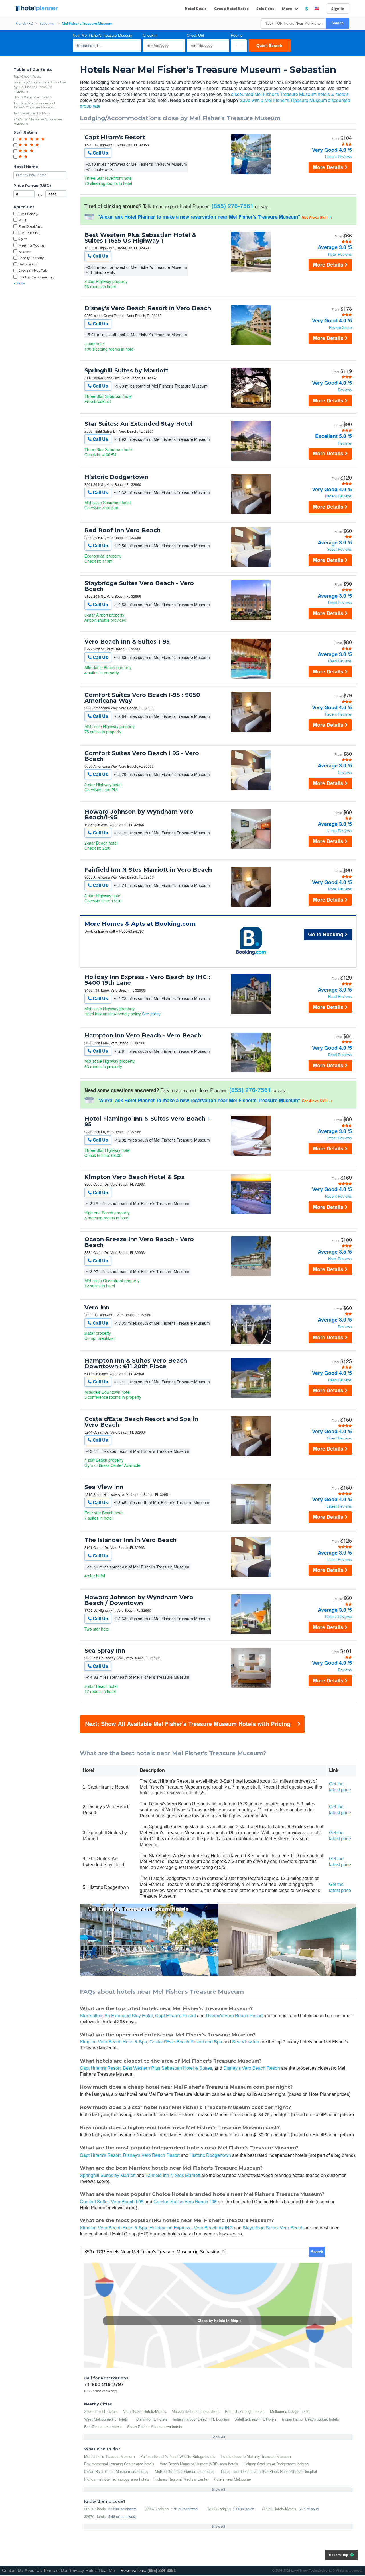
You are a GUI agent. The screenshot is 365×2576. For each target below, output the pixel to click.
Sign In (338, 9)
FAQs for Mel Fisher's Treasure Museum (38, 121)
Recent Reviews (338, 157)
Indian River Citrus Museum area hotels (117, 2471)
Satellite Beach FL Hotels (255, 2419)
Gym (23, 239)
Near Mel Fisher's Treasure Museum (103, 35)
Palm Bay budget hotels (245, 2411)
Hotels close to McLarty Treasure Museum (256, 2456)
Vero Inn (97, 1307)
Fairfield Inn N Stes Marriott (173, 2175)
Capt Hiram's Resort (115, 137)
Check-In (150, 35)
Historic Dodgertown (116, 477)
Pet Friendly (28, 214)
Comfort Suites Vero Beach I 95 (185, 2201)
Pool (22, 220)
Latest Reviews (339, 831)
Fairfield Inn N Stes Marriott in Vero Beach (148, 870)
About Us (33, 2570)
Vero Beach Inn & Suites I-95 (127, 642)
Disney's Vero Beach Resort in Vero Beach (148, 308)
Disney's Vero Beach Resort (234, 2015)
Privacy (77, 2570)
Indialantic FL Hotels (150, 2419)
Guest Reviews (339, 549)
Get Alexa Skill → (317, 217)
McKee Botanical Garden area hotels (185, 2471)
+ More (19, 283)
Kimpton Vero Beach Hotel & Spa (135, 1177)
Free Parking (29, 233)
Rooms (237, 35)
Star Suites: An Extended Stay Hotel (139, 424)
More (287, 9)
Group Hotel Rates (231, 9)
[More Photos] (251, 173)
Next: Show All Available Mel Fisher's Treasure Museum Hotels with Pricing (188, 1724)
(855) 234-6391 (162, 2570)
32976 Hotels (95, 2516)
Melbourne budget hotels (290, 2411)
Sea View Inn (104, 1487)
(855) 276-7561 (233, 206)
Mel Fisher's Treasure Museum (109, 2456)
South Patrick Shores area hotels (155, 2427)
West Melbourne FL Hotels (106, 2419)
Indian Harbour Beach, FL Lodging (201, 2419)
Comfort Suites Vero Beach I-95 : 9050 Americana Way (142, 698)
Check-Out (195, 35)
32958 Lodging (219, 2509)
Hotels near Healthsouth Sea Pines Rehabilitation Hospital (269, 2471)
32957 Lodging (157, 2509)
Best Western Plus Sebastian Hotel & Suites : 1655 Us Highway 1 (140, 238)
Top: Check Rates (27, 76)
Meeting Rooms (32, 245)
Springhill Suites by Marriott (126, 370)
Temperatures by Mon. (32, 113)
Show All (218, 2437)
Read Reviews (340, 603)
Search (337, 23)
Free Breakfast (30, 226)
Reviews (345, 390)
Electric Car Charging (36, 277)
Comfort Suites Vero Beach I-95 (112, 2201)
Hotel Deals (196, 9)
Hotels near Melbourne (232, 2479)
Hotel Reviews (340, 254)
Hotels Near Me (100, 2570)
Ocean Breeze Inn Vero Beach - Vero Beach (139, 1242)
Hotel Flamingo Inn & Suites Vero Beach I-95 (148, 1121)
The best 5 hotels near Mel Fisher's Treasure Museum (35, 105)
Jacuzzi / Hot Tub (33, 270)
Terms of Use (56, 2570)
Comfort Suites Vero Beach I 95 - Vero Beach (142, 756)
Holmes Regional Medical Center (182, 2479)
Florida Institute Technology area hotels (117, 2479)
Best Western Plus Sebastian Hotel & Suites (168, 2068)
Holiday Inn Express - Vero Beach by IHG (191, 2228)
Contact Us (13, 2570)
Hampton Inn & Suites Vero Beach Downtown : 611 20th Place (136, 1363)
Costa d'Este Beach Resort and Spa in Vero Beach (141, 1422)
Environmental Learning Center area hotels (119, 2464)
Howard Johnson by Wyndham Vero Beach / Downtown (139, 1600)
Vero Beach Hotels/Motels (145, 2411)
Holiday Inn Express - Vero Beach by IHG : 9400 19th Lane (147, 980)
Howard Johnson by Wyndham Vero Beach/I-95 (139, 814)
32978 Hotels (95, 2509)
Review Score (340, 328)
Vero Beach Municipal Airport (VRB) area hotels (199, 2464)
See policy (151, 1014)
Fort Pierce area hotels (103, 2427)
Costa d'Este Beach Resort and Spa (186, 2042)
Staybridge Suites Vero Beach (273, 2228)
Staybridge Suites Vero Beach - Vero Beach (139, 586)
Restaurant (28, 264)
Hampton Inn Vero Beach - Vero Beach (143, 1035)
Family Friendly (31, 258)
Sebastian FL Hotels (101, 2411)
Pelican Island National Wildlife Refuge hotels (178, 2456)
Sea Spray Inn (105, 1651)
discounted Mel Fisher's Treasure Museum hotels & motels (290, 94)
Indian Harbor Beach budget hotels (311, 2419)
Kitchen (25, 252)
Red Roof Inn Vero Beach (122, 530)
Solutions (265, 9)
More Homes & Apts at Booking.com (140, 924)
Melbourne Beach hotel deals (196, 2411)
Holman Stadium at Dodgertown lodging (276, 2464)
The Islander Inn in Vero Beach (130, 1540)
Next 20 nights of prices (33, 97)
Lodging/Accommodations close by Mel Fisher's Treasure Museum (40, 87)
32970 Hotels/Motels (279, 2509)
